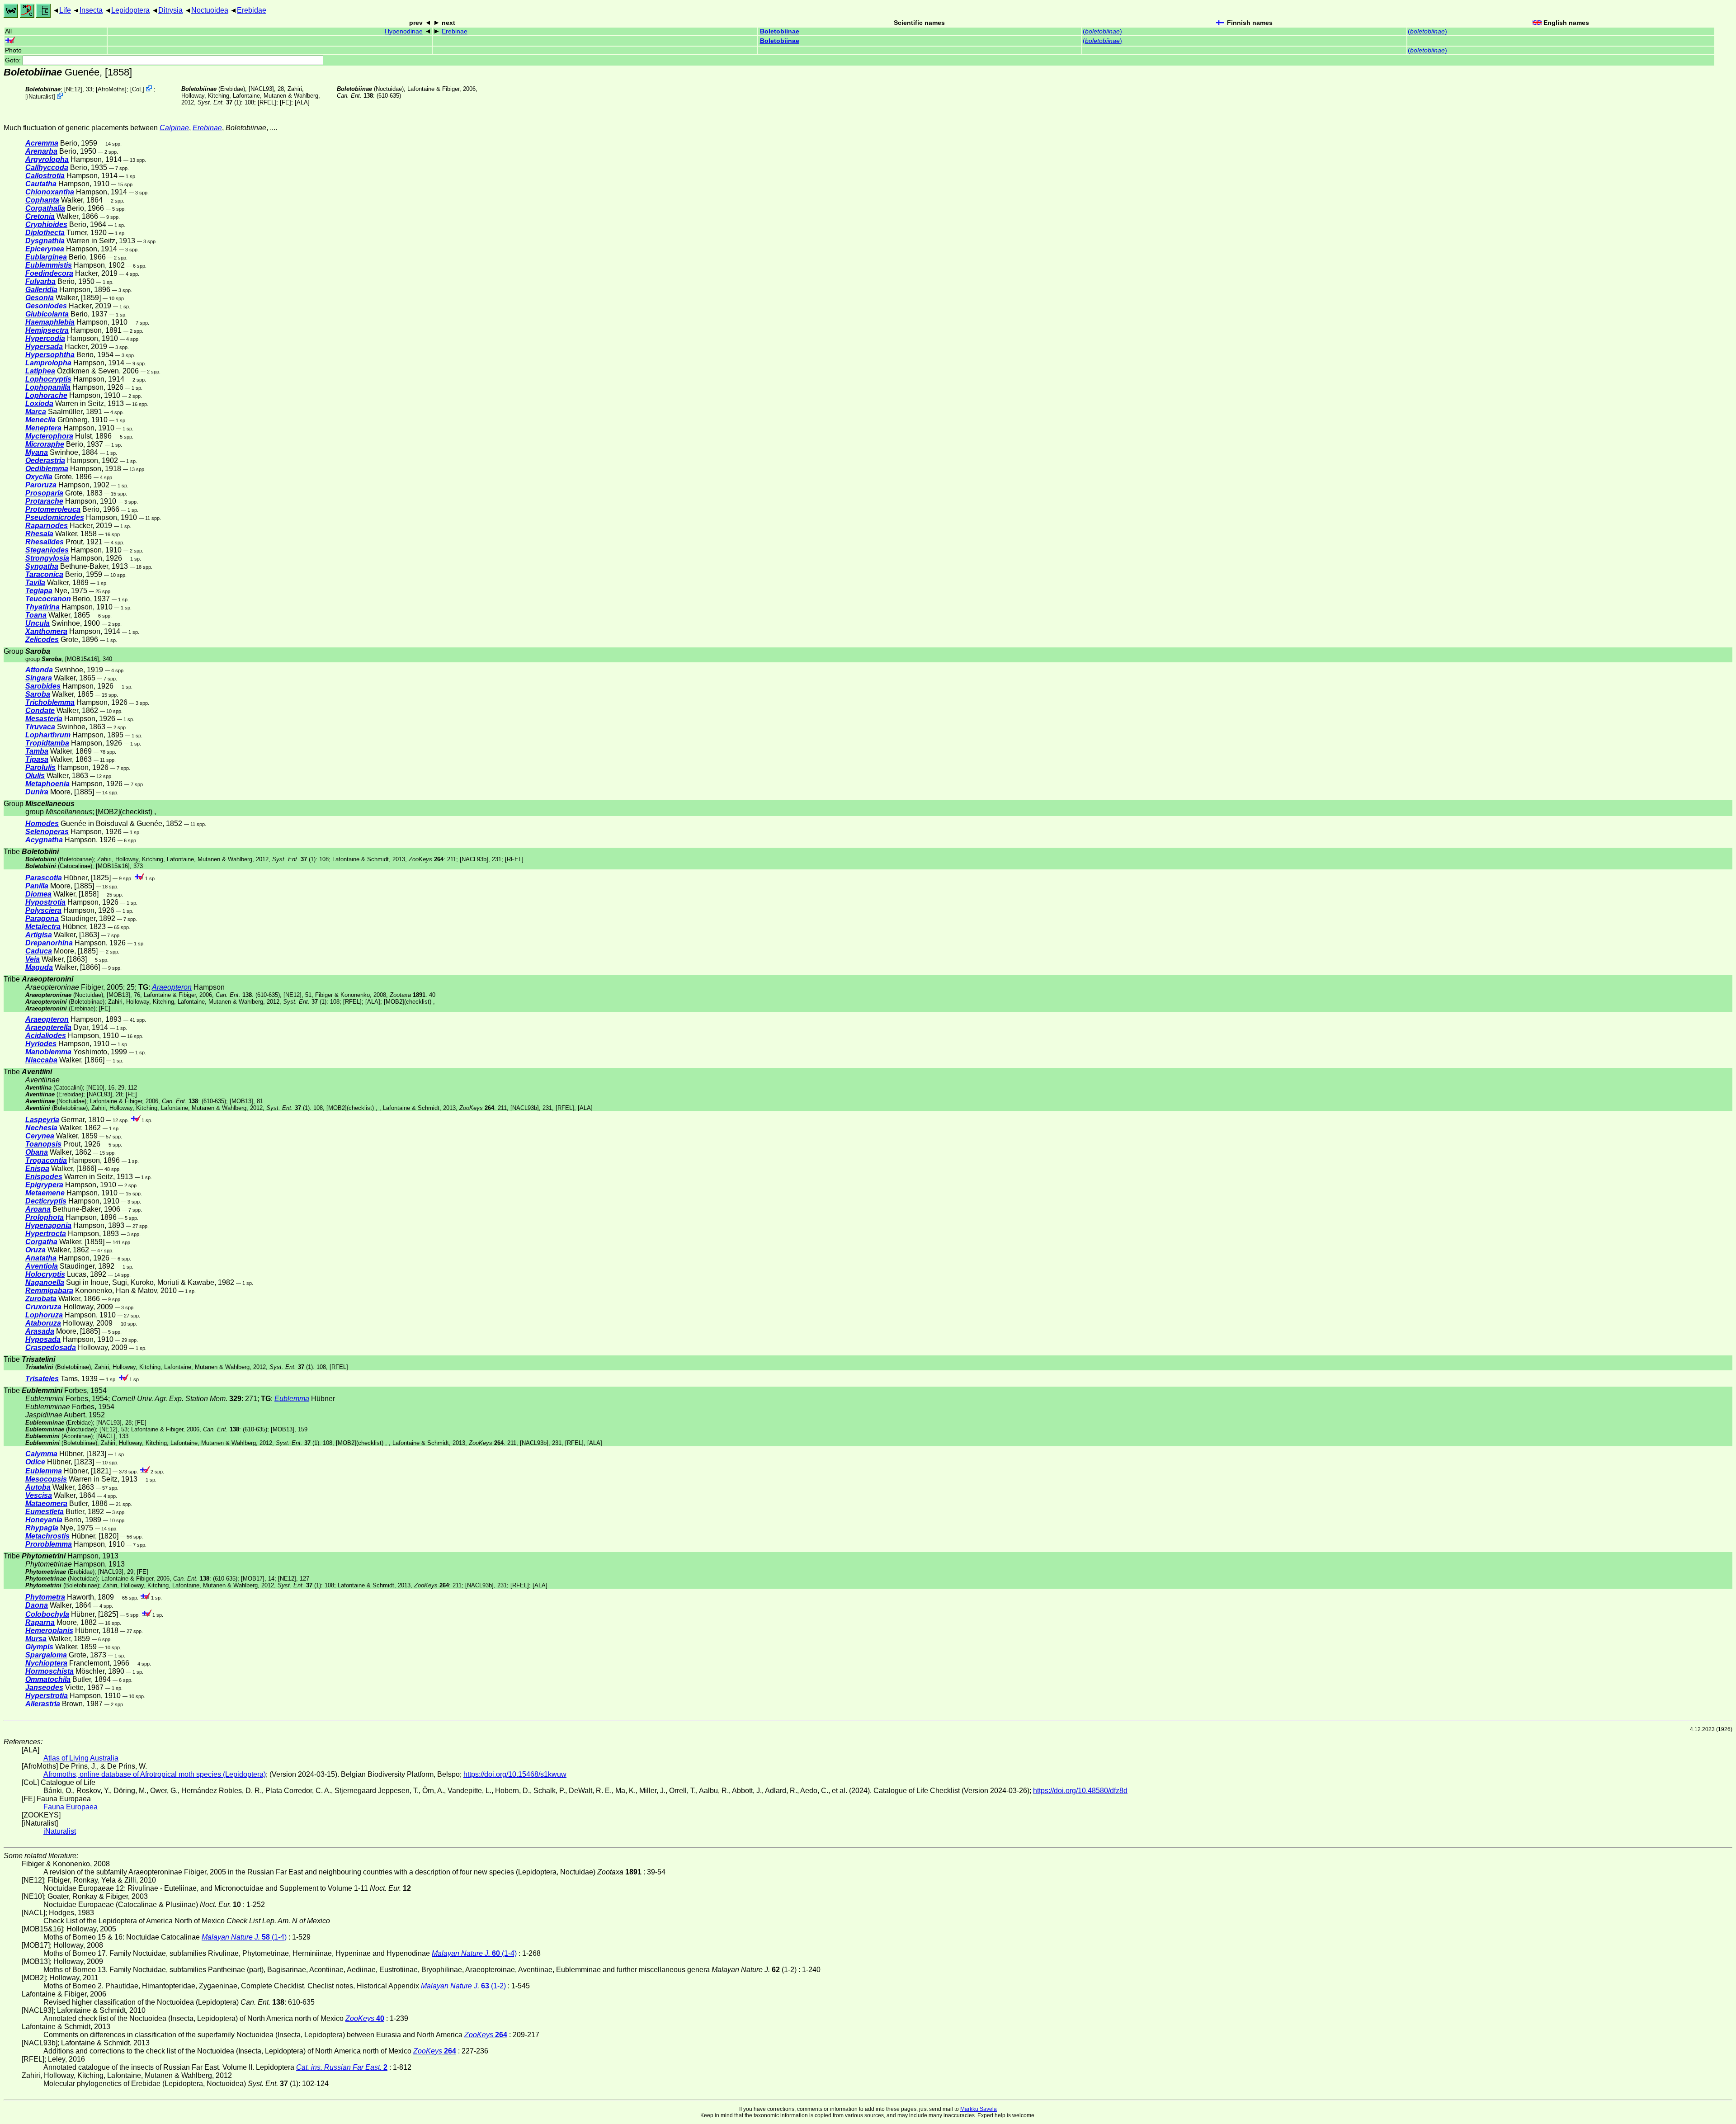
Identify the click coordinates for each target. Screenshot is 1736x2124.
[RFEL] (267, 102)
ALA (302, 102)
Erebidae (252, 10)
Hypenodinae (404, 31)
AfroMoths (111, 89)
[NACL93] (261, 89)
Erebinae (455, 31)
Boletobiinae (780, 31)
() (1102, 31)
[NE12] (73, 89)
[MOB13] (118, 995)
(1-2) (463, 1986)
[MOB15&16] (82, 659)
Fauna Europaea (71, 1807)
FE (285, 102)
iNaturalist (40, 97)
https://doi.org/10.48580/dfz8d (1080, 1791)
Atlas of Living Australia (81, 1758)
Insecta (91, 10)
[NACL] (106, 1436)
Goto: (14, 60)
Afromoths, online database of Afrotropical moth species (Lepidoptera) (155, 1774)
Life (65, 10)
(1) (219, 102)
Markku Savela (979, 2109)
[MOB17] (253, 1579)
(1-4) (244, 1937)
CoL (137, 89)
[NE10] (95, 1088)
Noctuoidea (210, 10)
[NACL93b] (474, 859)
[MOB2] (108, 812)
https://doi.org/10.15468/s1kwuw (515, 1774)
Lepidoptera (130, 10)
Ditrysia (170, 10)
